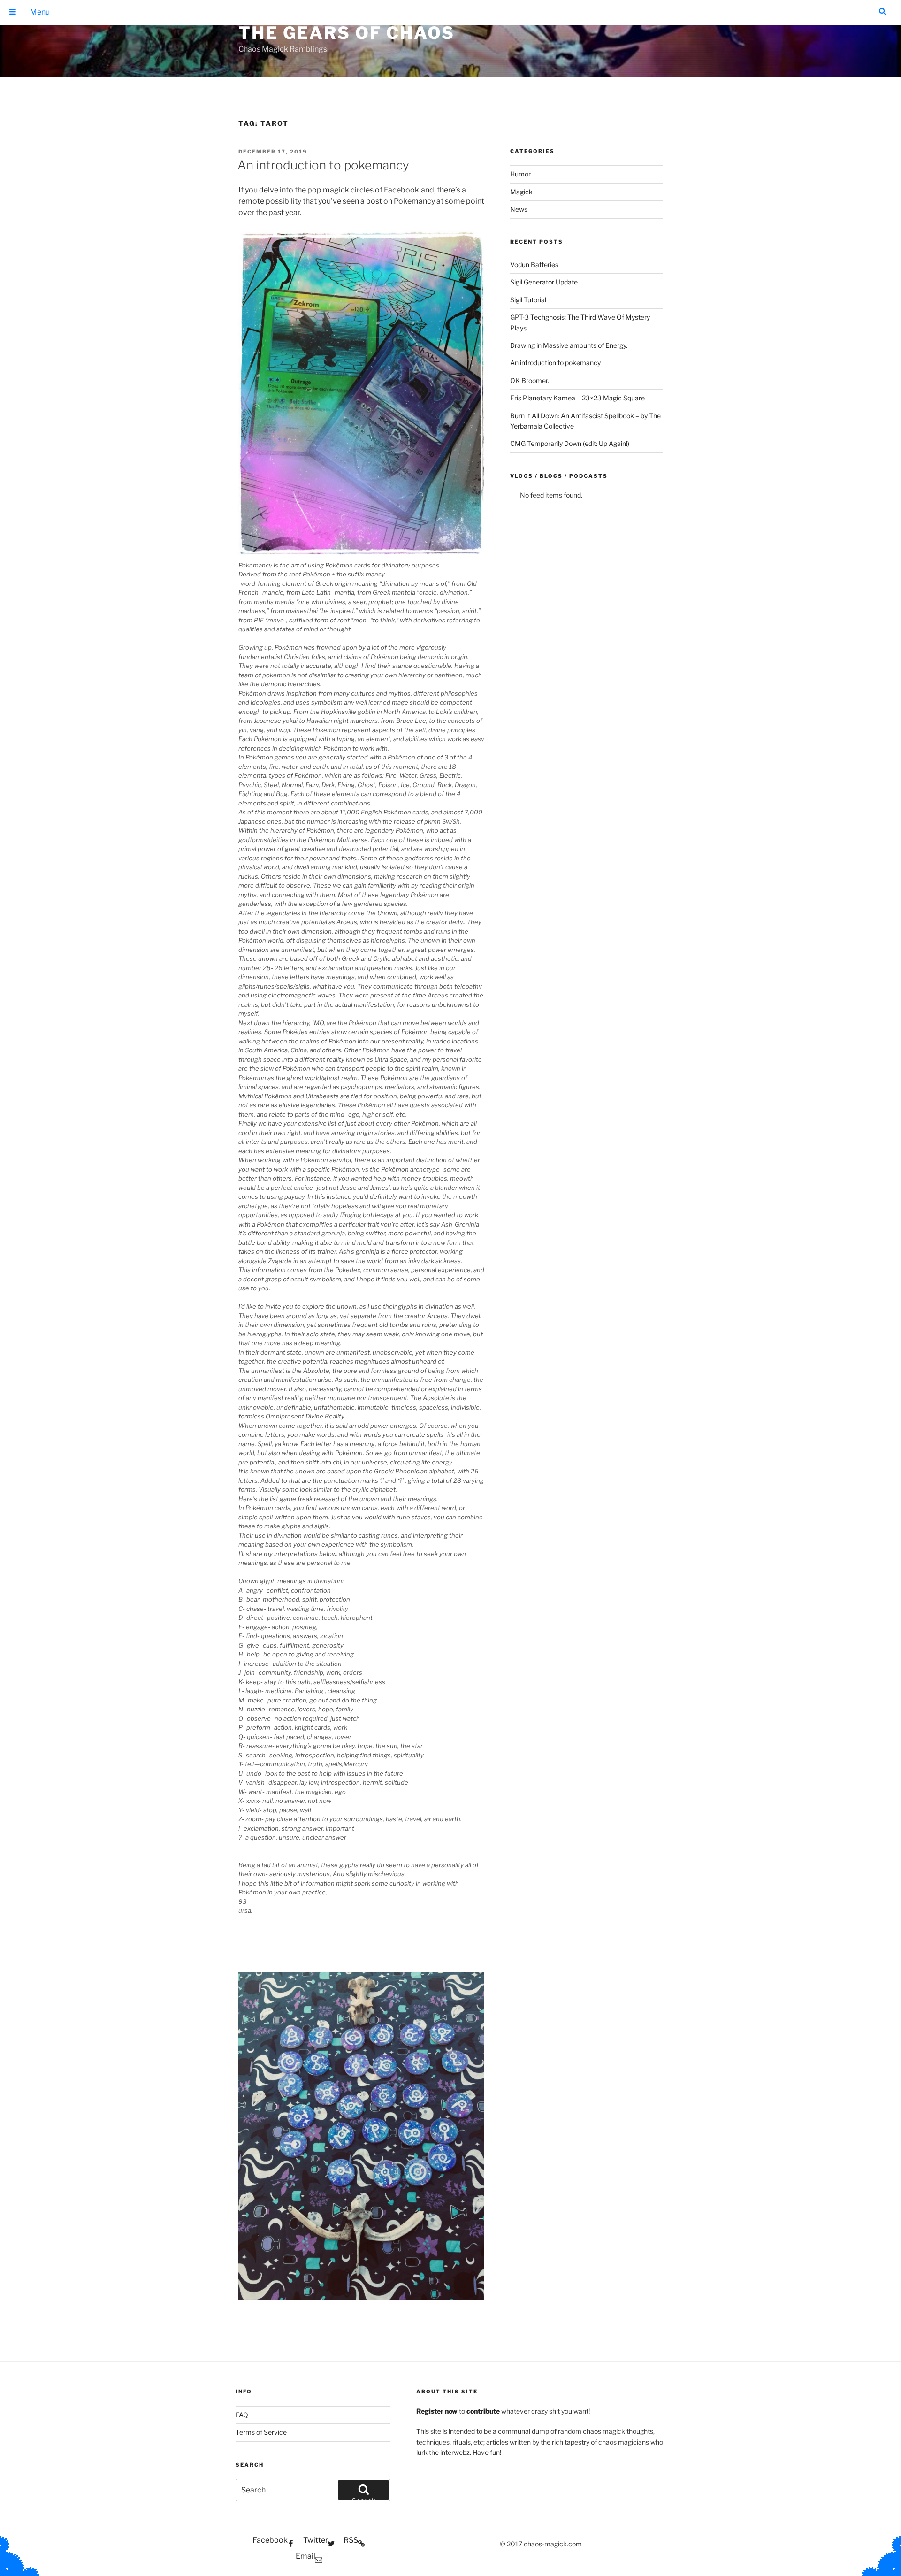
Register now (437, 2411)
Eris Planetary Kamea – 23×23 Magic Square (577, 398)
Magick (521, 192)
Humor (520, 174)
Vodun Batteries (534, 264)
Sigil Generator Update (544, 282)
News (519, 209)
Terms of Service (261, 2432)
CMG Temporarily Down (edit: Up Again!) (570, 443)
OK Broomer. (530, 380)
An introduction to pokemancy (323, 165)
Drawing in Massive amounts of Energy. (569, 345)
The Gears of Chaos (347, 33)
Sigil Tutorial (528, 300)
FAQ (242, 2415)
